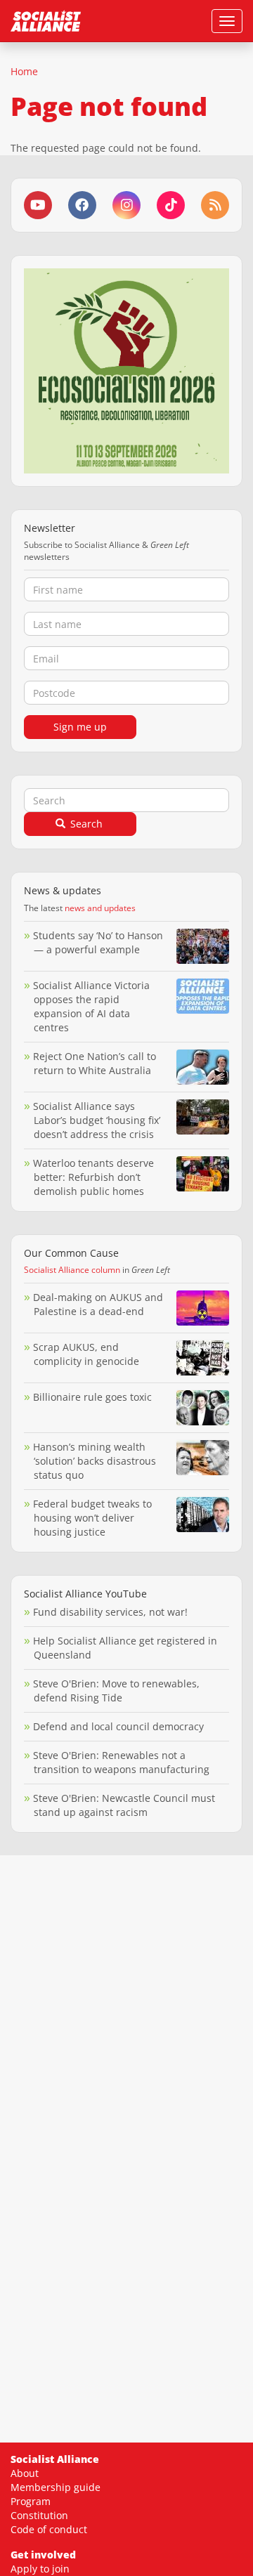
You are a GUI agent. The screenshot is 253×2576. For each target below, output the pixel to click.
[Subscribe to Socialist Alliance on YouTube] (38, 205)
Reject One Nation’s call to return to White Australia (95, 1063)
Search (85, 824)
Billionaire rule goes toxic (92, 1397)
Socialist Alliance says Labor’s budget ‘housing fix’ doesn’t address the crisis (97, 1120)
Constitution (39, 2515)
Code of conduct (49, 2529)
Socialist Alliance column (72, 1270)
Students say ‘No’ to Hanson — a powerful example (98, 942)
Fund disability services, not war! (110, 1612)
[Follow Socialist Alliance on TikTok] (171, 205)
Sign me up (80, 727)
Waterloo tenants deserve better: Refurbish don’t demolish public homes (93, 1177)
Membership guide (56, 2487)
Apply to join (40, 2569)
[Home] (46, 21)
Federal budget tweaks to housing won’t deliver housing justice (92, 1518)
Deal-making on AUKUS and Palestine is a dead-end (98, 1304)
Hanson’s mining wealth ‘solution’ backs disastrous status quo (95, 1461)
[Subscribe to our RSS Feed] (215, 205)
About (25, 2473)
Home (24, 71)
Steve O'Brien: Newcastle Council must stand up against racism (124, 1805)
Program (31, 2501)
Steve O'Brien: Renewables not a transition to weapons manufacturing (121, 1762)
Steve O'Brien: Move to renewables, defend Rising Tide (116, 1691)
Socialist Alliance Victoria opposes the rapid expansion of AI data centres (91, 1006)
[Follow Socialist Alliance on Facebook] (82, 205)
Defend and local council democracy (118, 1726)
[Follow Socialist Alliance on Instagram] (126, 205)
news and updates (100, 908)
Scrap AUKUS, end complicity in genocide (86, 1354)
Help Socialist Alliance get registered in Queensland (125, 1648)
